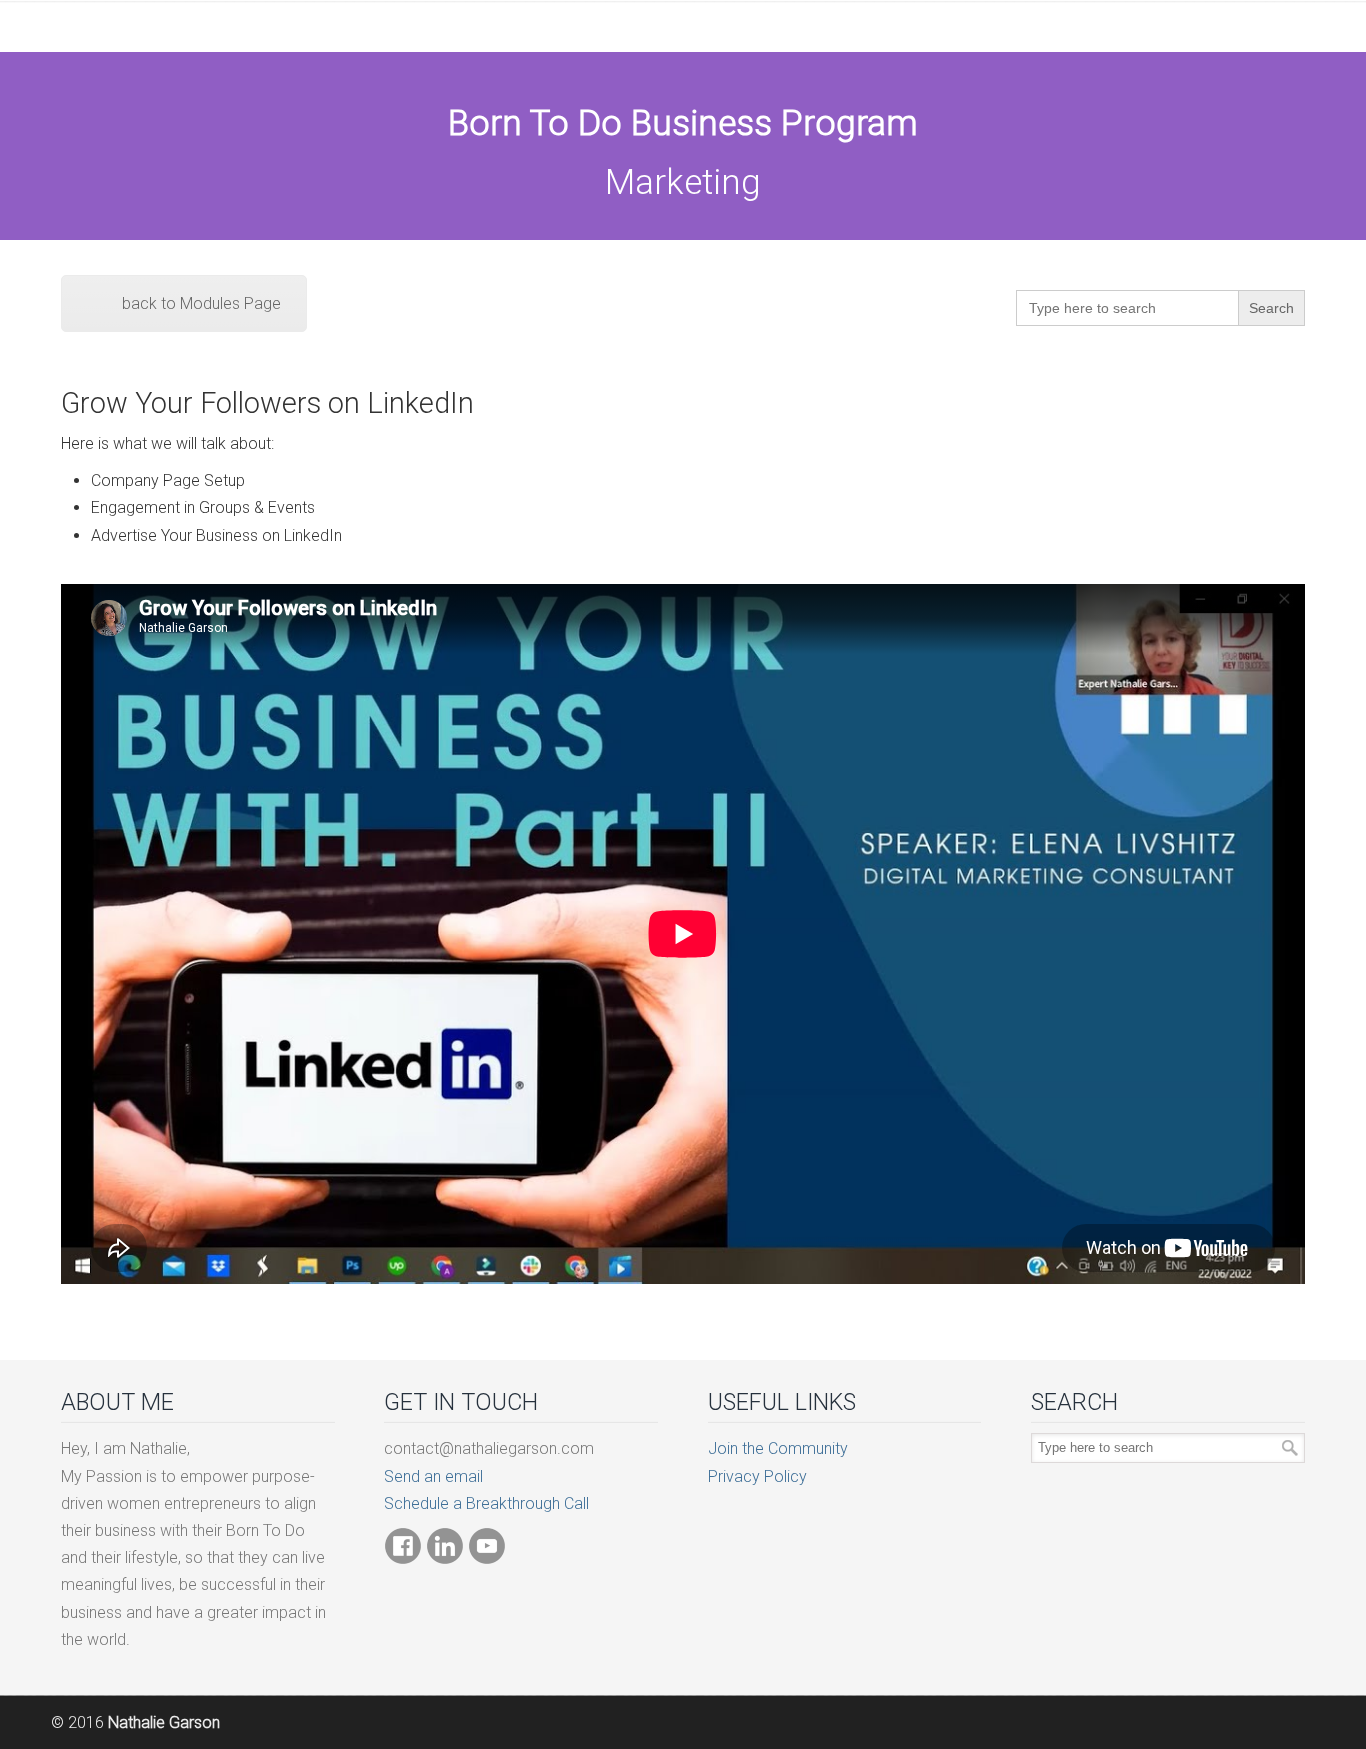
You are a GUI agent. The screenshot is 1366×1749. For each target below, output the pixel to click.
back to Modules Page (201, 303)
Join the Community (778, 1448)
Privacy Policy (757, 1476)
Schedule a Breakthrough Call (486, 1503)
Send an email (433, 1476)
